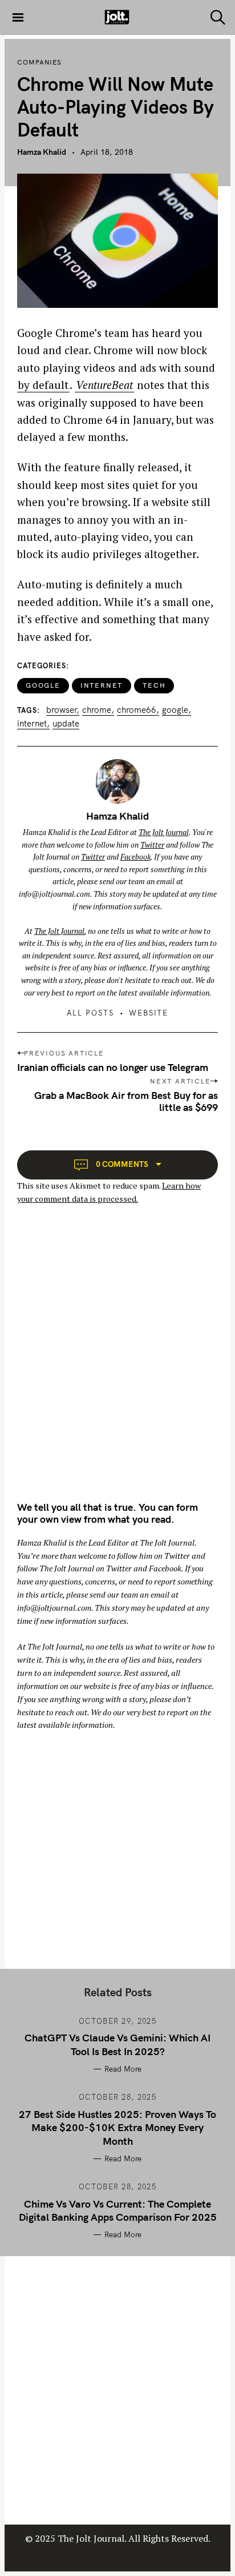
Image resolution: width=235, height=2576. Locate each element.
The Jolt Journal (164, 832)
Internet (102, 685)
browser (61, 710)
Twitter (152, 845)
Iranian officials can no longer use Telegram (113, 1067)
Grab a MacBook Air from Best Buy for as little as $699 (126, 1101)
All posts (91, 1013)
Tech (154, 685)
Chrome (97, 710)
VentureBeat (104, 385)
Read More (123, 2069)
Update (66, 724)
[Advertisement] (117, 1363)
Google (43, 685)
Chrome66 (137, 710)
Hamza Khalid (42, 152)
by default (43, 385)
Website (149, 1013)
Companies (39, 62)
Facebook (135, 857)
